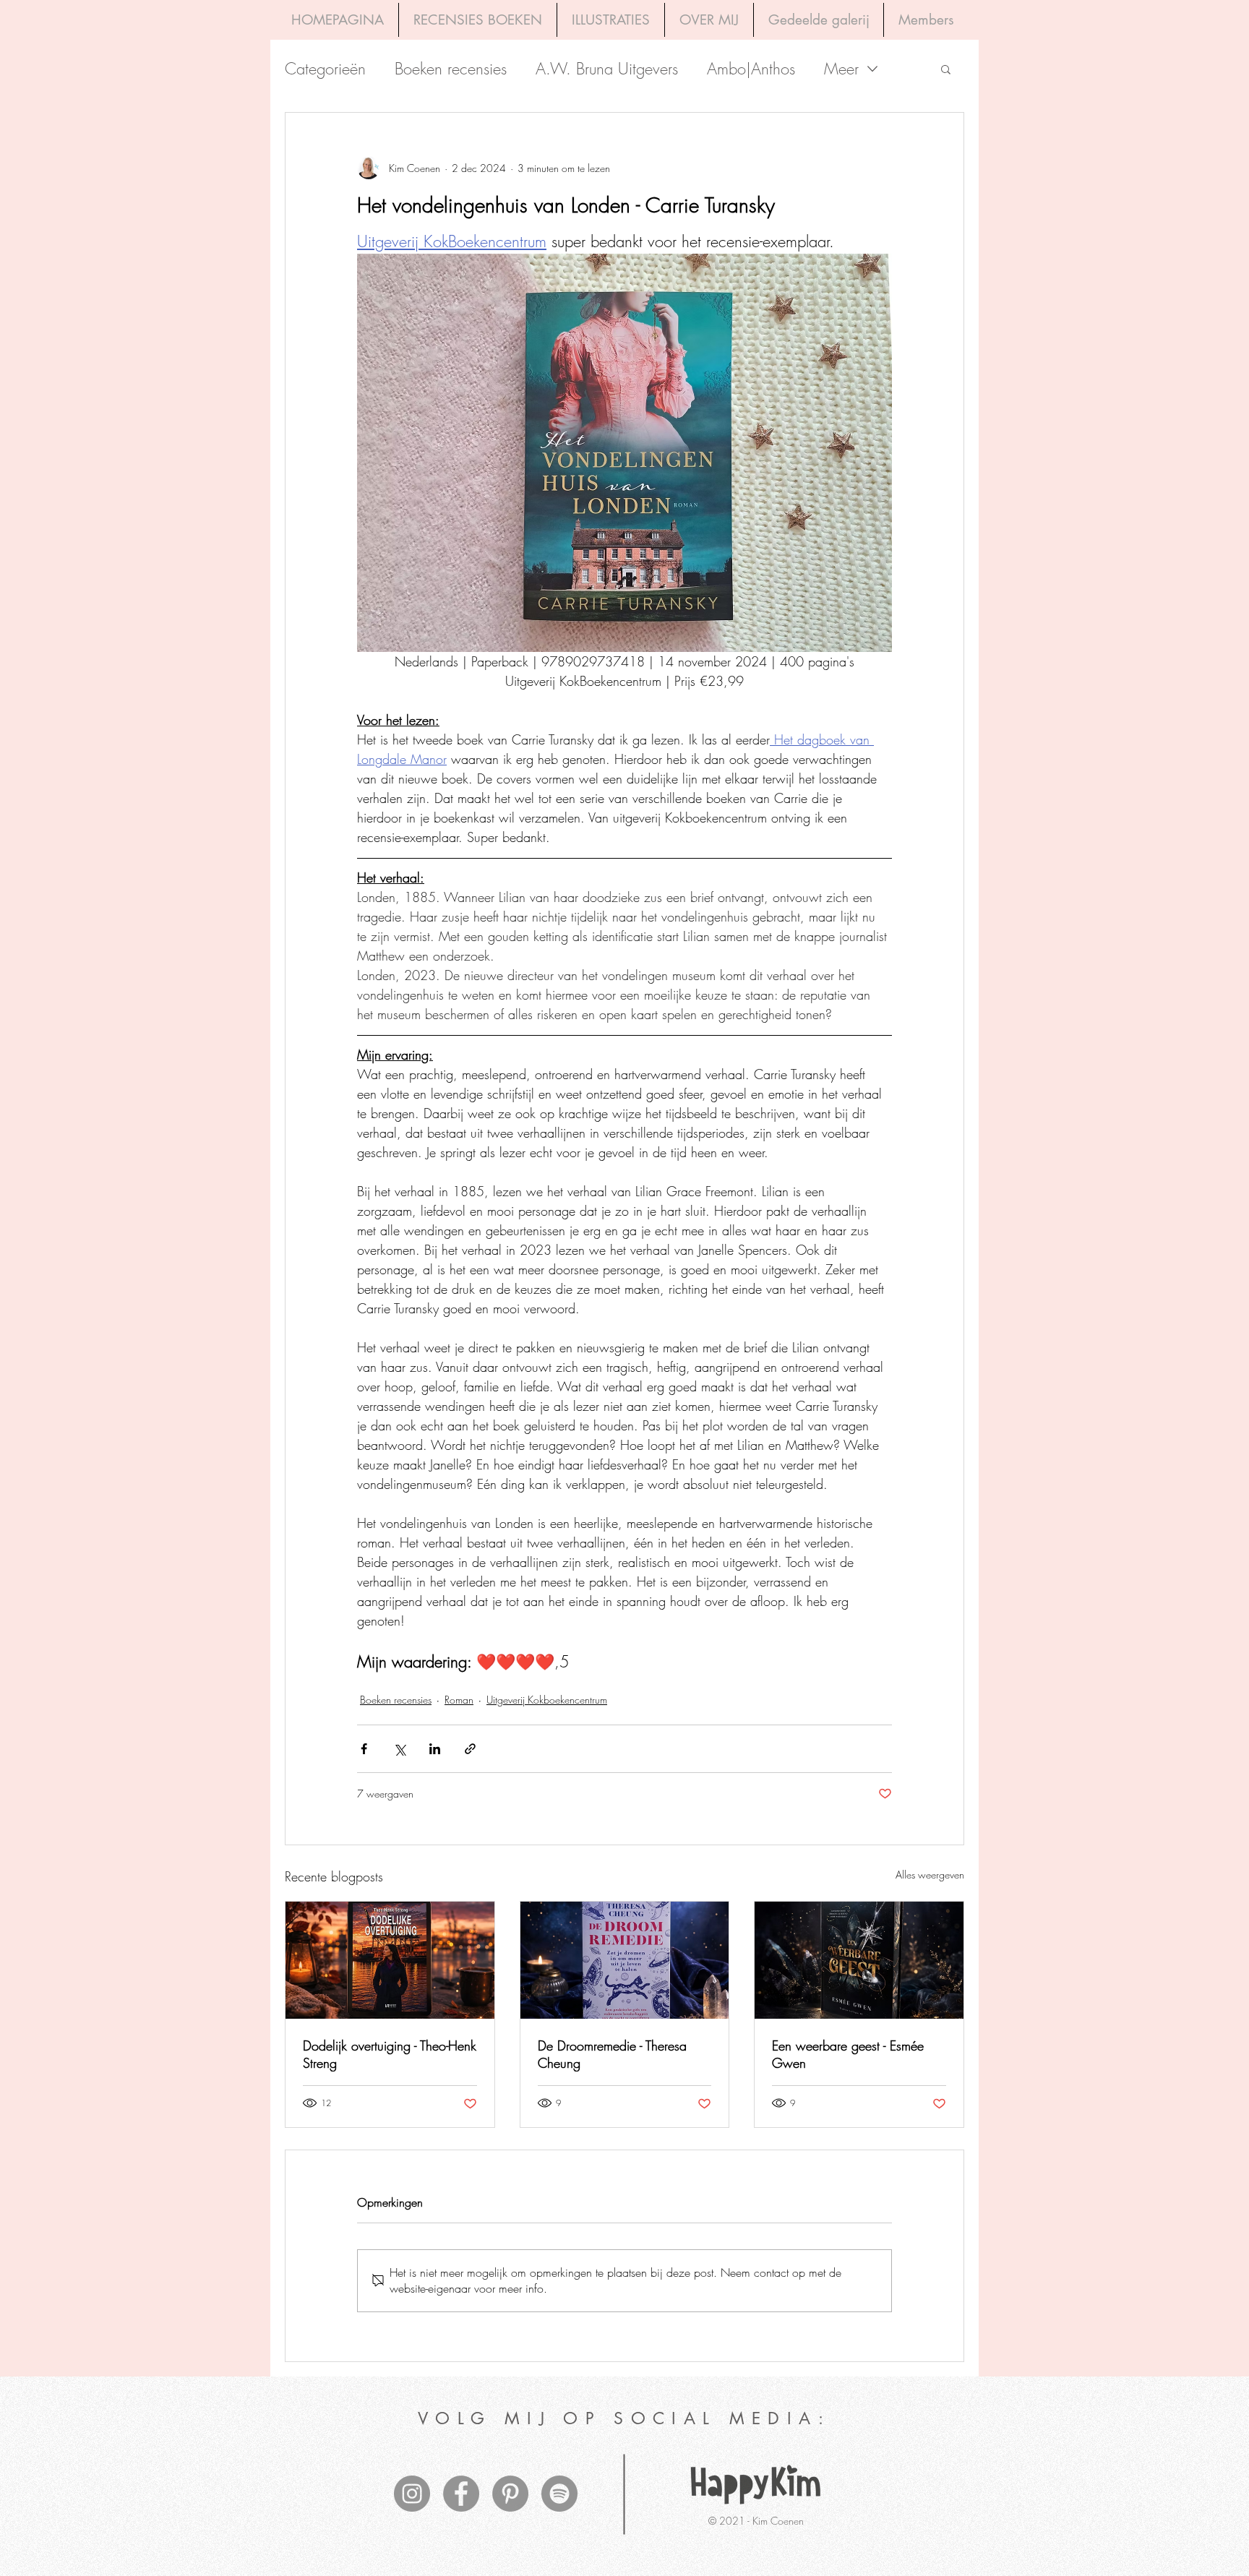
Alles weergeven (930, 1875)
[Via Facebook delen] (364, 1749)
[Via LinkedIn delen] (435, 1749)
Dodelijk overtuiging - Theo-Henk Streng (390, 2054)
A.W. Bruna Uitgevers (607, 69)
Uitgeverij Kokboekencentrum (547, 1700)
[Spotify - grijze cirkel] (559, 2494)
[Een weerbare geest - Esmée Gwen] (859, 1960)
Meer (841, 69)
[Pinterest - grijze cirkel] (510, 2494)
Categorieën (325, 69)
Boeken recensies (451, 69)
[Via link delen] (470, 1749)
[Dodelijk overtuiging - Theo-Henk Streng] (390, 1960)
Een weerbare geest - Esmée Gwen (848, 2054)
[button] (946, 69)
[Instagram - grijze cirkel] (412, 2494)
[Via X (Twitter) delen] (399, 1749)
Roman (459, 1700)
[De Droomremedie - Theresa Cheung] (625, 1960)
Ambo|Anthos (751, 69)
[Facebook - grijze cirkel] (461, 2494)
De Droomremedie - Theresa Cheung (612, 2054)
